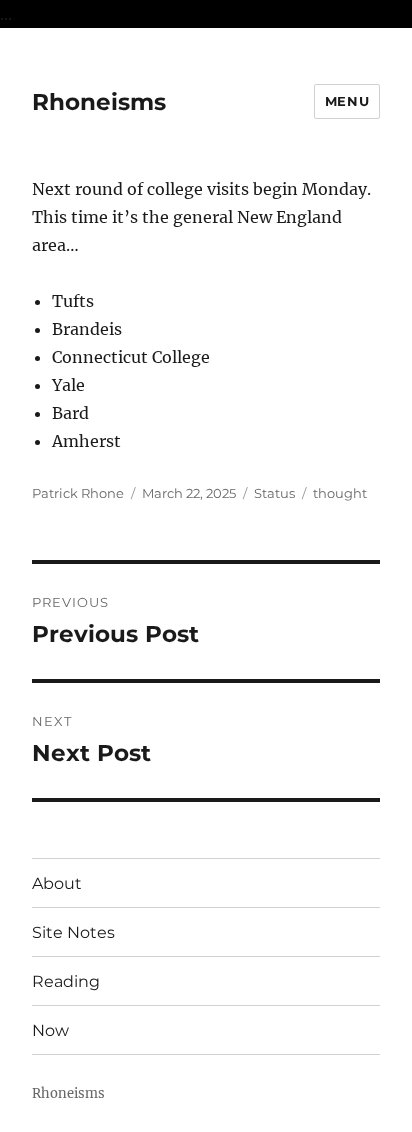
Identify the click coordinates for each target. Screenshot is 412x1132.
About (57, 883)
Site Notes (73, 932)
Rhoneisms (99, 102)
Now (50, 1030)
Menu (347, 101)
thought (340, 493)
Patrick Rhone (78, 493)
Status (274, 493)
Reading (66, 981)
